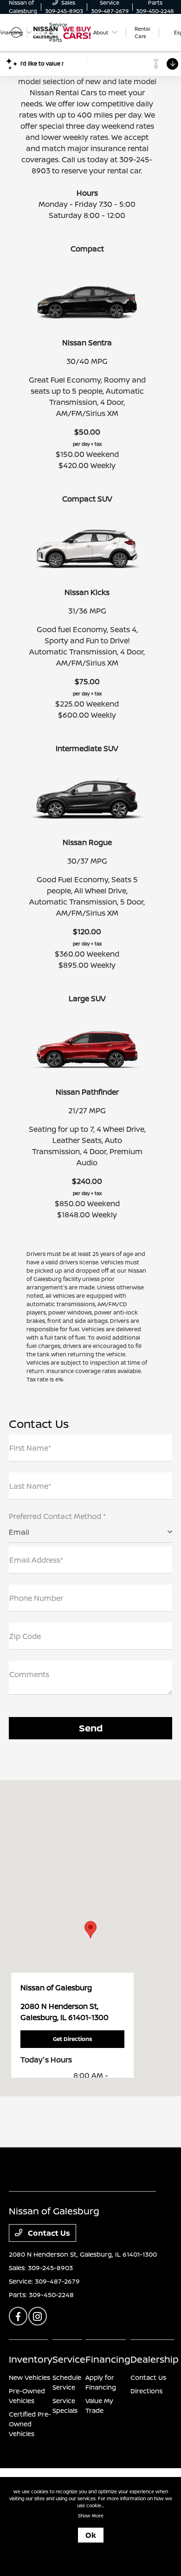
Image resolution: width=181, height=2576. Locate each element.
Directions (146, 2391)
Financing (108, 2359)
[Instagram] (38, 2316)
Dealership (155, 2359)
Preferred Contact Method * (57, 1516)
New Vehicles (29, 2377)
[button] (90, 1930)
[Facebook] (18, 2316)
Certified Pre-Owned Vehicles (30, 2424)
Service (69, 2359)
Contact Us (48, 2233)
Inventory (31, 2359)
